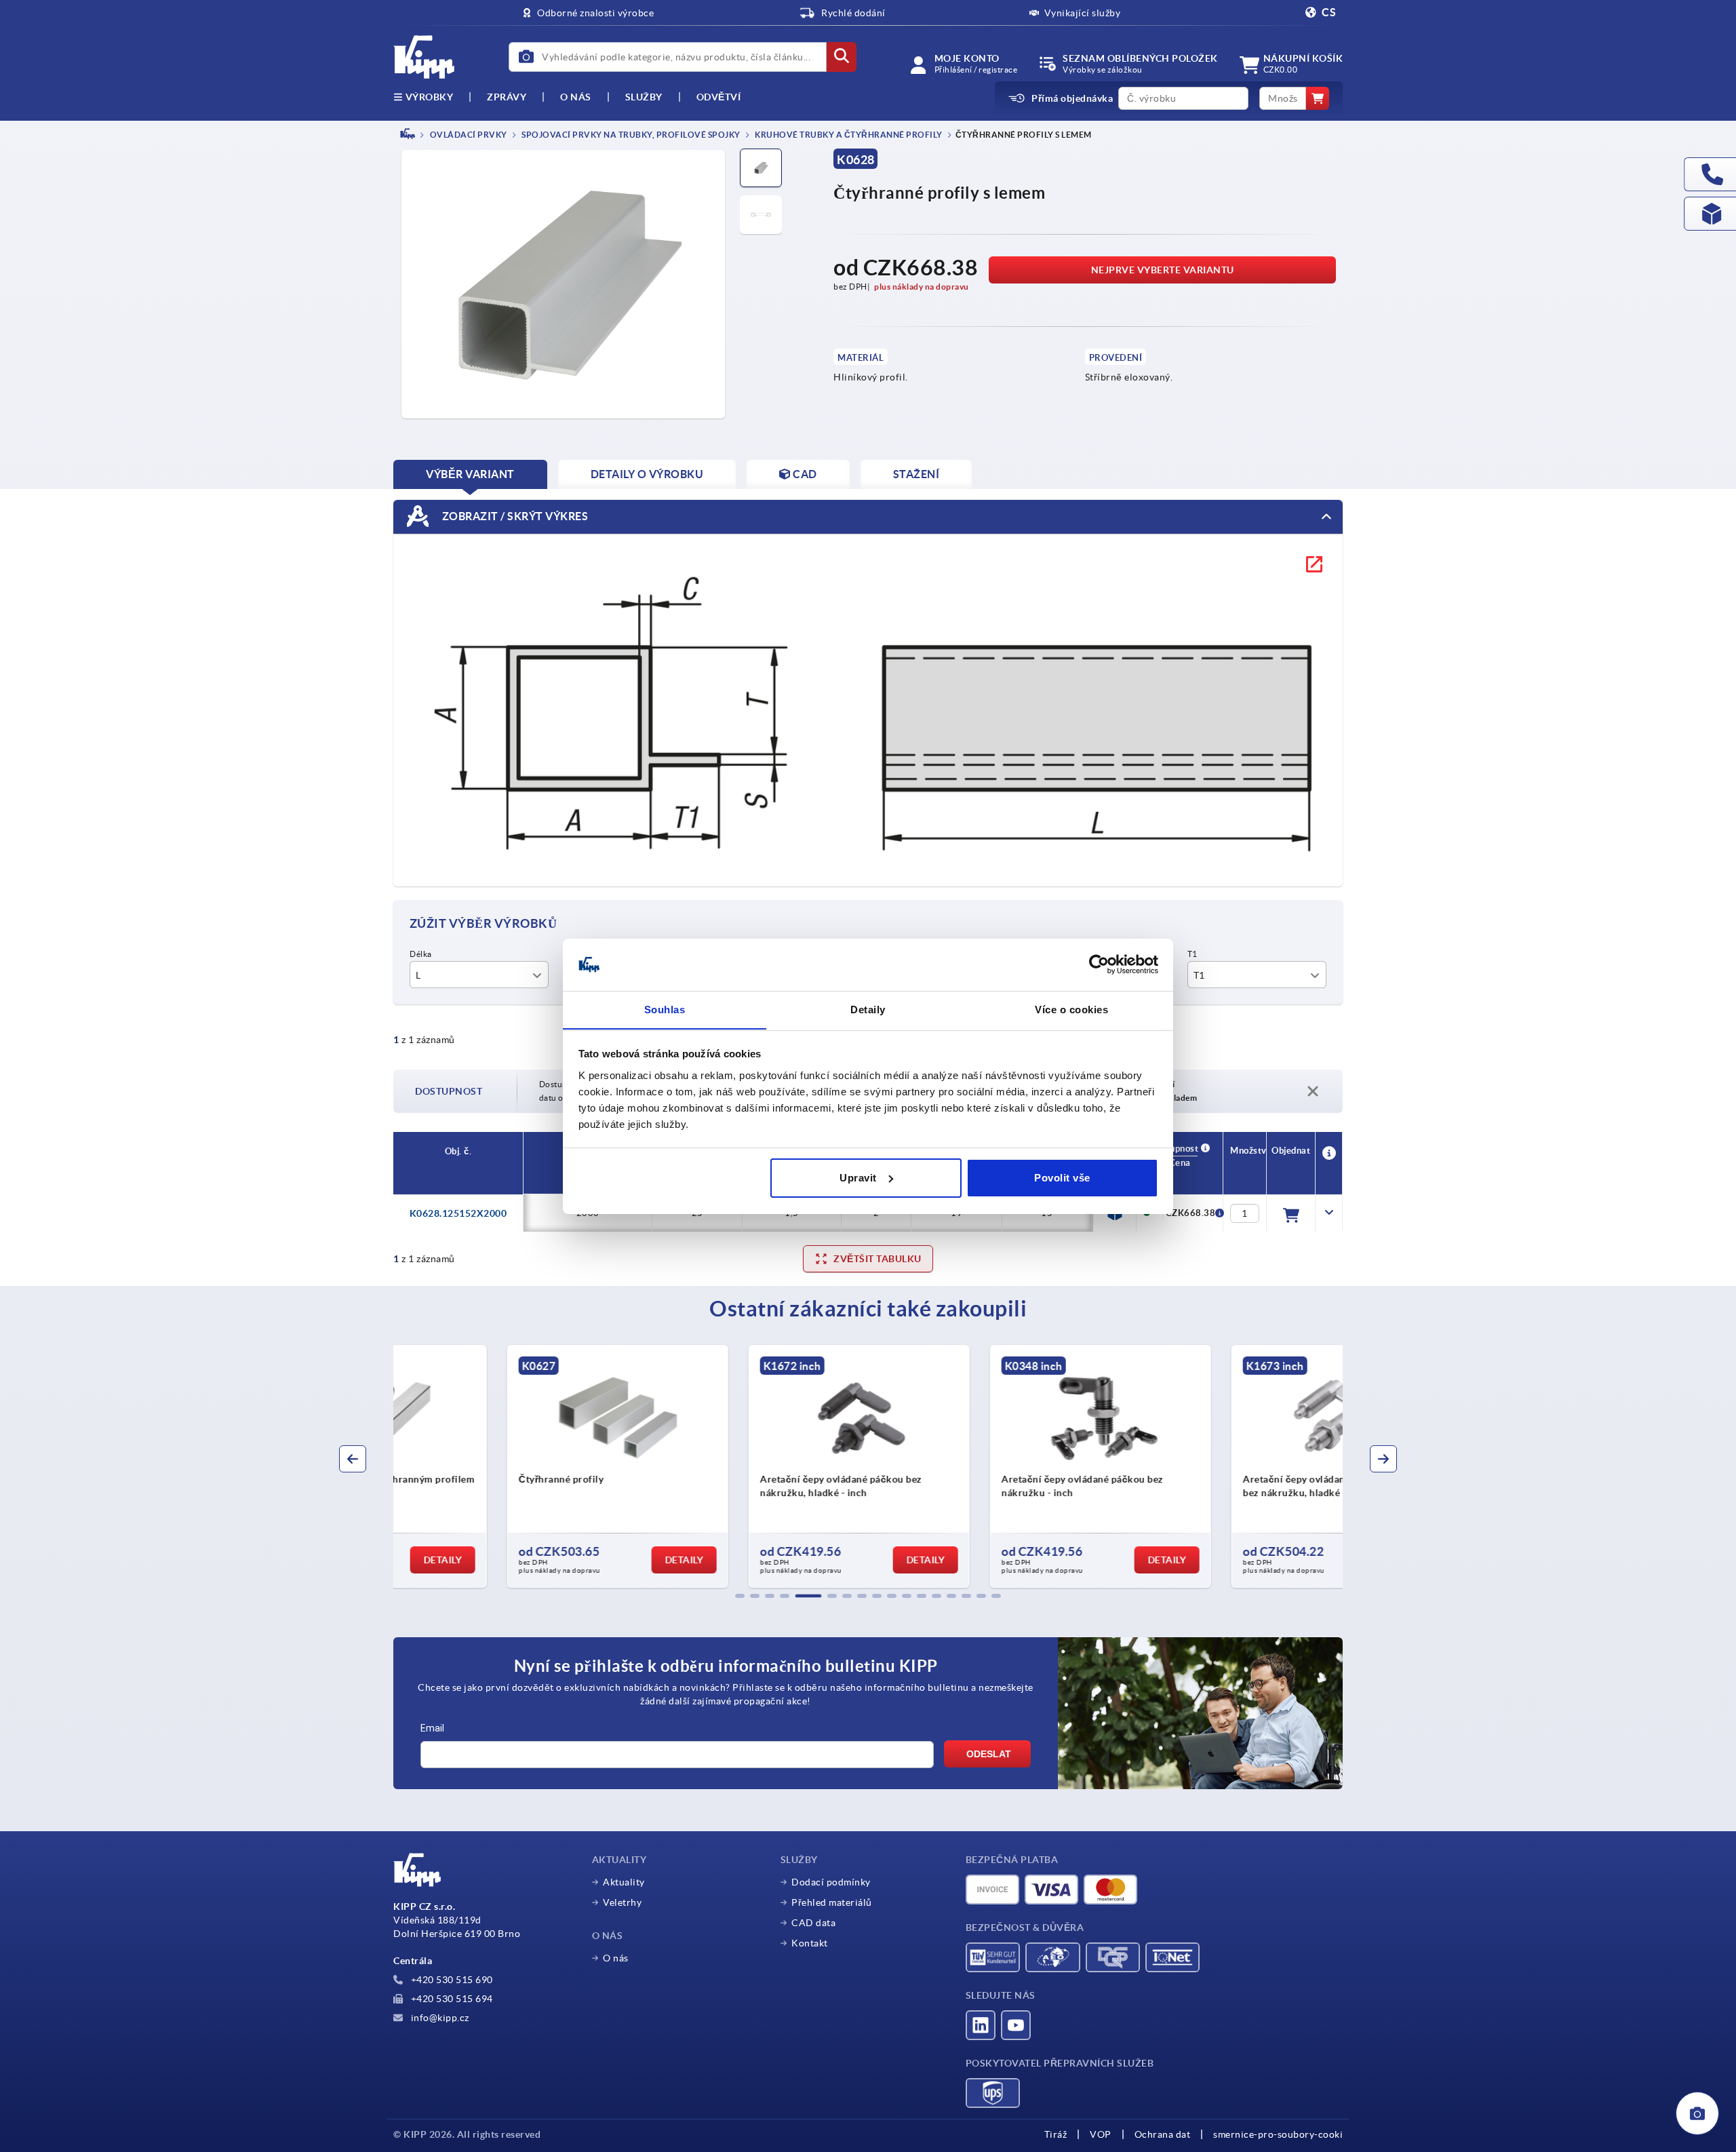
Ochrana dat (1163, 2134)
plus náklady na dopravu (922, 287)
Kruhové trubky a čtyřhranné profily (848, 135)
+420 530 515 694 (451, 1999)
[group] (506, 1466)
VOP (1101, 2134)
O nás (576, 97)
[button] (740, 1596)
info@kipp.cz (439, 2018)
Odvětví (719, 97)
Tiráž (1056, 2134)
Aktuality (624, 1882)
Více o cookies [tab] (1071, 1009)
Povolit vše (1062, 1178)
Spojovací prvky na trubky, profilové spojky (630, 135)
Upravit (858, 1178)
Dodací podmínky (831, 1882)
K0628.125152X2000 (458, 1213)
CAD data (813, 1923)
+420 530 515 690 (451, 1980)
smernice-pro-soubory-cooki (1278, 2134)
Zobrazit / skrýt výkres (514, 515)
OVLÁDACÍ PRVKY (468, 135)
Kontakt (810, 1943)
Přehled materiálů (832, 1902)
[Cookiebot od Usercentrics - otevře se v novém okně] (1099, 964)
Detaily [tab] (868, 1009)
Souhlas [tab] (665, 1009)
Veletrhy (622, 1902)
